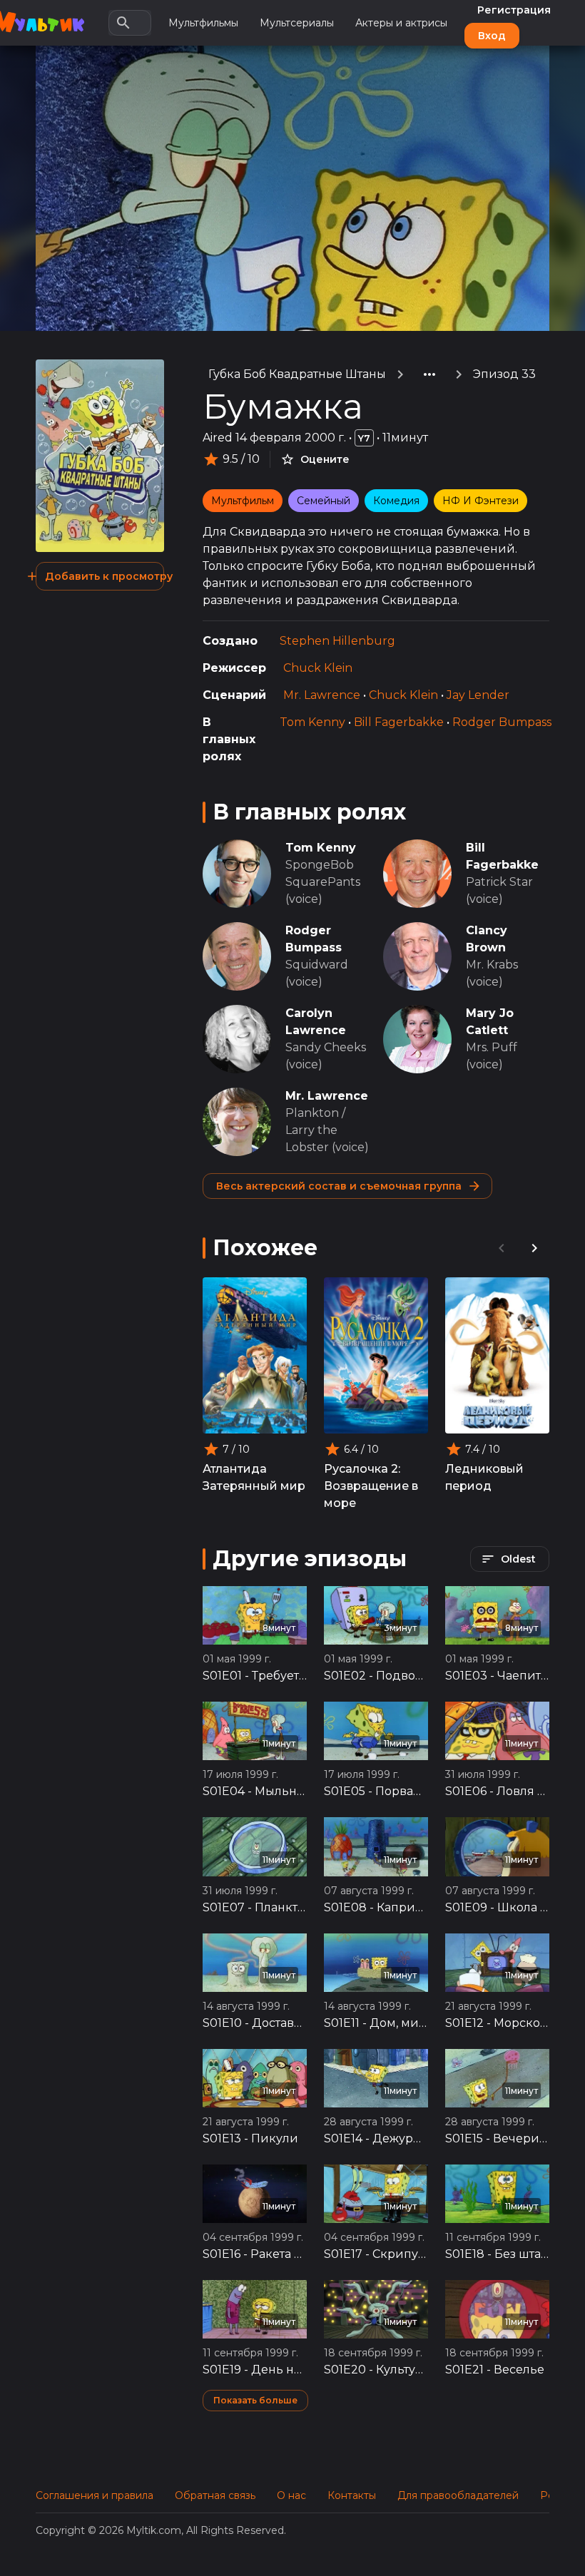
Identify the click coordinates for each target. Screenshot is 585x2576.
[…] (429, 374)
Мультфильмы (203, 23)
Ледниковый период (484, 1477)
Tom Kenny (312, 722)
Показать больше (255, 2400)
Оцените (325, 459)
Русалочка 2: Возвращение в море (371, 1486)
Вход (492, 36)
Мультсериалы (297, 23)
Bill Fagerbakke (399, 722)
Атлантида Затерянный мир (254, 1477)
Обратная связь (215, 2495)
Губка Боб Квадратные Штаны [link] (297, 374)
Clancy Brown (487, 939)
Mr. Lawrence (322, 695)
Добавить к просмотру (105, 576)
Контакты (352, 2495)
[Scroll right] (534, 1248)
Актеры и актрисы (401, 23)
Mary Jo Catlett (490, 1022)
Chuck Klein (318, 668)
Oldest (518, 1559)
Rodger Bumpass (502, 722)
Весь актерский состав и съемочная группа (339, 1186)
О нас (291, 2495)
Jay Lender (478, 695)
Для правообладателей (458, 2495)
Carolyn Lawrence (316, 1022)
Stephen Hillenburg (337, 641)
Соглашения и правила (95, 2495)
